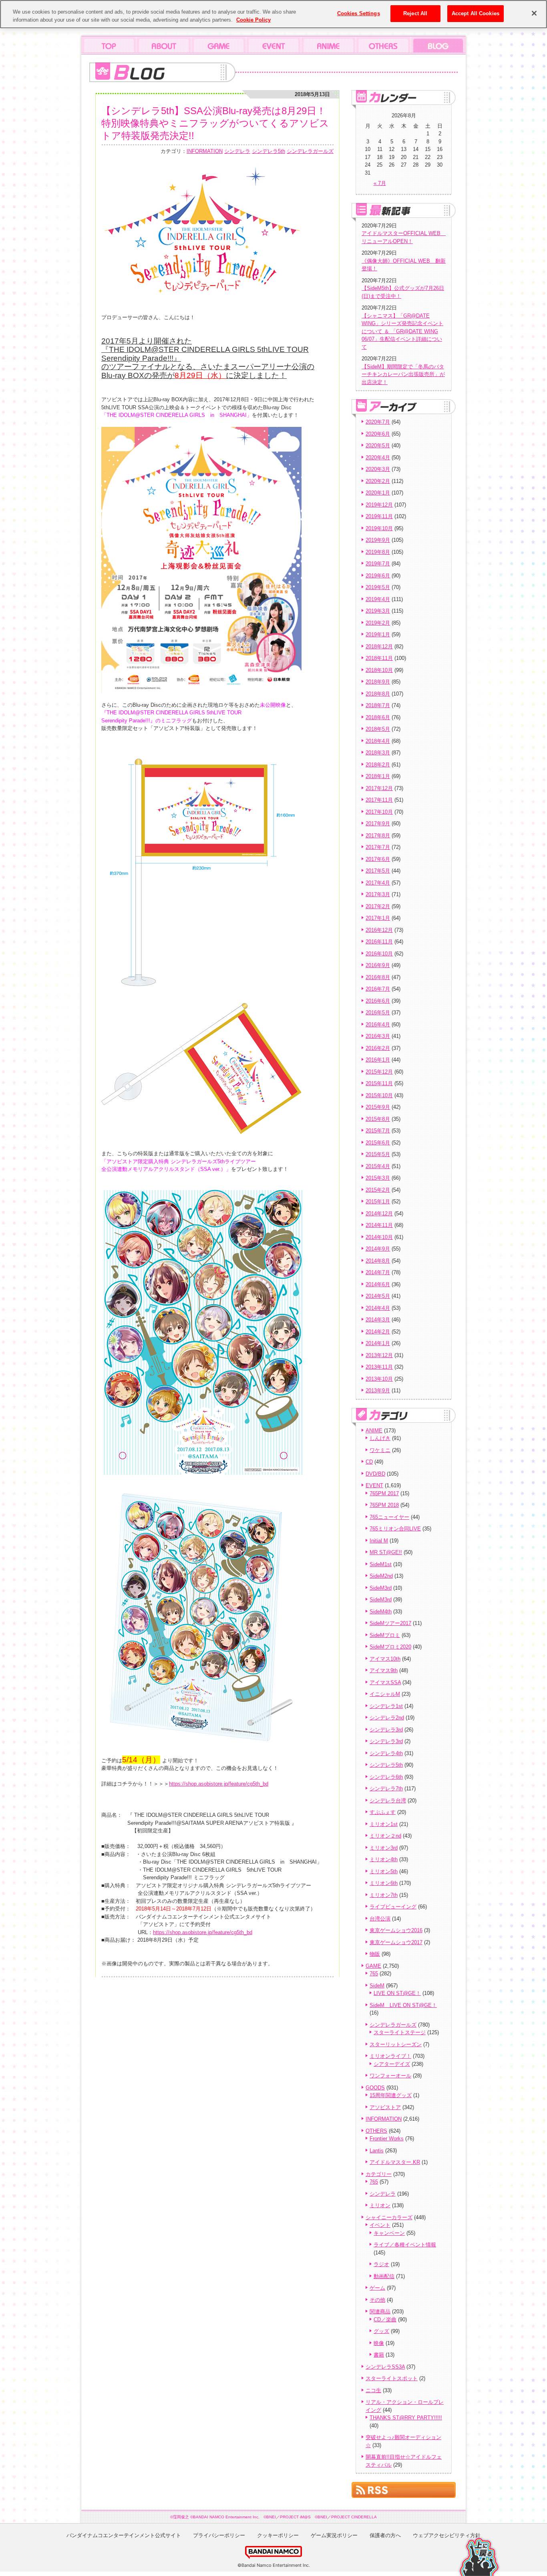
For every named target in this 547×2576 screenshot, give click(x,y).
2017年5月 (378, 871)
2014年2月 (378, 1332)
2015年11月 (379, 1083)
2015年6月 (378, 1143)
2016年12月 (379, 930)
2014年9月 (378, 1249)
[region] (273, 14)
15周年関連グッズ (391, 2095)
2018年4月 (378, 741)
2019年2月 (378, 623)
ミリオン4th (384, 1859)
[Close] (534, 13)
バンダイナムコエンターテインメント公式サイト (124, 2535)
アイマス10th (385, 1659)
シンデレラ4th (386, 1753)
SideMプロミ (385, 1635)
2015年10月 (379, 1095)
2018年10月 (379, 670)
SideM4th (381, 1612)
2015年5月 (378, 1154)
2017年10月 (379, 812)
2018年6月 (378, 717)
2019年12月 (379, 505)
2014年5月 (378, 1296)
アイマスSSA (385, 1682)
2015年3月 (378, 1178)
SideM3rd (381, 1588)
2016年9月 (378, 965)
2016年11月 (379, 942)
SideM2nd (381, 1576)
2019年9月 (378, 540)
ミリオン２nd (385, 1836)
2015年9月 (378, 1107)
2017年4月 (378, 883)
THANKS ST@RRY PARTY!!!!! (406, 2418)
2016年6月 (378, 1001)
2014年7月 (378, 1272)
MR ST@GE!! (386, 1552)
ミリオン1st (384, 1824)
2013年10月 (379, 1379)
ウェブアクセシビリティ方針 (447, 2535)
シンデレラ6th (386, 1777)
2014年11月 (379, 1225)
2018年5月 (378, 729)
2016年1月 (378, 1060)
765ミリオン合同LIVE (395, 1529)
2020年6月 (378, 434)
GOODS (375, 2088)
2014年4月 (378, 1308)
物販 (375, 1954)
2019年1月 (378, 634)
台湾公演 (380, 1919)
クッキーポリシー (278, 2535)
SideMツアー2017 (390, 1623)
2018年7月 (378, 705)
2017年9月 (378, 823)
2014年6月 (378, 1284)
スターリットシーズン (396, 2044)
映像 (379, 2343)
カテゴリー (379, 2174)
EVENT (374, 1485)
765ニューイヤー (389, 1517)
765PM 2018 (384, 1505)
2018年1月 (378, 776)
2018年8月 (378, 694)
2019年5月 (378, 587)
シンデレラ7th (386, 1789)
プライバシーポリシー (219, 2535)
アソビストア (385, 2107)
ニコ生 (373, 2390)
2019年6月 (378, 576)
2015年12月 (379, 1072)
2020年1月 (378, 493)
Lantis (377, 2151)
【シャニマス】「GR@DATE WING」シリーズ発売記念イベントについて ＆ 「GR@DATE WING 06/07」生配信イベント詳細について (402, 331)
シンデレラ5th (268, 151)
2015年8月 (378, 1119)
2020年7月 (378, 422)
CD (369, 1462)
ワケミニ (380, 1450)
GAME (373, 1966)
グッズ (381, 2331)
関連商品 (380, 2312)
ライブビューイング (393, 1907)
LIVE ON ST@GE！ (397, 1993)
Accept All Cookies (476, 13)
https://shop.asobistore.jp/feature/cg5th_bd (219, 1784)
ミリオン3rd (384, 1848)
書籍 (379, 2355)
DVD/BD (375, 1474)
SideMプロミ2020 (390, 1647)
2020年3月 (378, 469)
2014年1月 (378, 1343)
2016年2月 (378, 1048)
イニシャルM (385, 1694)
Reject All (415, 13)
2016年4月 (378, 1025)
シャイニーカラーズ (389, 2217)
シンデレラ (237, 151)
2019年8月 (378, 552)
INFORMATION (205, 151)
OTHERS (376, 2131)
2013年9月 (378, 1391)
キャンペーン (389, 2233)
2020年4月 (378, 457)
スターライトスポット (392, 2378)
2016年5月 (378, 1013)
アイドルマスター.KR (395, 2162)
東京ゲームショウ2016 (396, 1930)
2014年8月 (378, 1261)
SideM (377, 1986)
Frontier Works (387, 2139)
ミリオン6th (384, 1883)
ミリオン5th (384, 1871)
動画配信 (384, 2276)
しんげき (380, 1438)
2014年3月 (378, 1320)
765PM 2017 (384, 1493)
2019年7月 (378, 564)
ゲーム (377, 2288)
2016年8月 (378, 977)
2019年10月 (379, 528)
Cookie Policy (253, 20)
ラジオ (381, 2264)
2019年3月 (378, 611)
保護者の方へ (385, 2535)
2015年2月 (378, 1190)
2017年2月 (378, 906)
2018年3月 (378, 753)
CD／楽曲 (385, 2320)
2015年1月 (378, 1202)
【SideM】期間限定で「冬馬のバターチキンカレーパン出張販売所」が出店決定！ (403, 374)
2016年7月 (378, 989)
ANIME (374, 1431)
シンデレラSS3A (385, 2367)
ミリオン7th (384, 1895)
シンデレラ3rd (386, 1730)
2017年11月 (379, 800)
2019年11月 (379, 516)
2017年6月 (378, 859)
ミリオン (380, 2205)
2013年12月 (379, 1355)
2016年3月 (378, 1036)
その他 (377, 2300)
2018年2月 (378, 765)
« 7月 (380, 183)
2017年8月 (378, 836)
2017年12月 (379, 788)
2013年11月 (379, 1367)
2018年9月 (378, 682)
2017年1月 (378, 918)
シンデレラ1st (386, 1706)
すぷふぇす (383, 1812)
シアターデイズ (392, 2064)
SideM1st (381, 1564)
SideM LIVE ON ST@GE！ (403, 2005)
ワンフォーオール (390, 2076)
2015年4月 (378, 1166)
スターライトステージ (400, 2032)
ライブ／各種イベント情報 (405, 2245)
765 (374, 1974)
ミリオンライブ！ (390, 2056)
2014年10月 (379, 1237)
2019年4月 (378, 599)
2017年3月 (378, 894)
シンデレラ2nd (387, 1718)
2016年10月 (379, 954)
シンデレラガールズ (310, 151)
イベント (380, 2225)
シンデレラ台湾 (388, 1801)
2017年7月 (378, 847)
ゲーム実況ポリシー (334, 2535)
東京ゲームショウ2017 (396, 1942)
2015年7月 (378, 1131)
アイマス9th (384, 1670)
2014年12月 (379, 1214)
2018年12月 (379, 647)
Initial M (379, 1541)
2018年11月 (379, 658)
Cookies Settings (359, 13)
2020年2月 (378, 481)
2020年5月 (378, 445)
